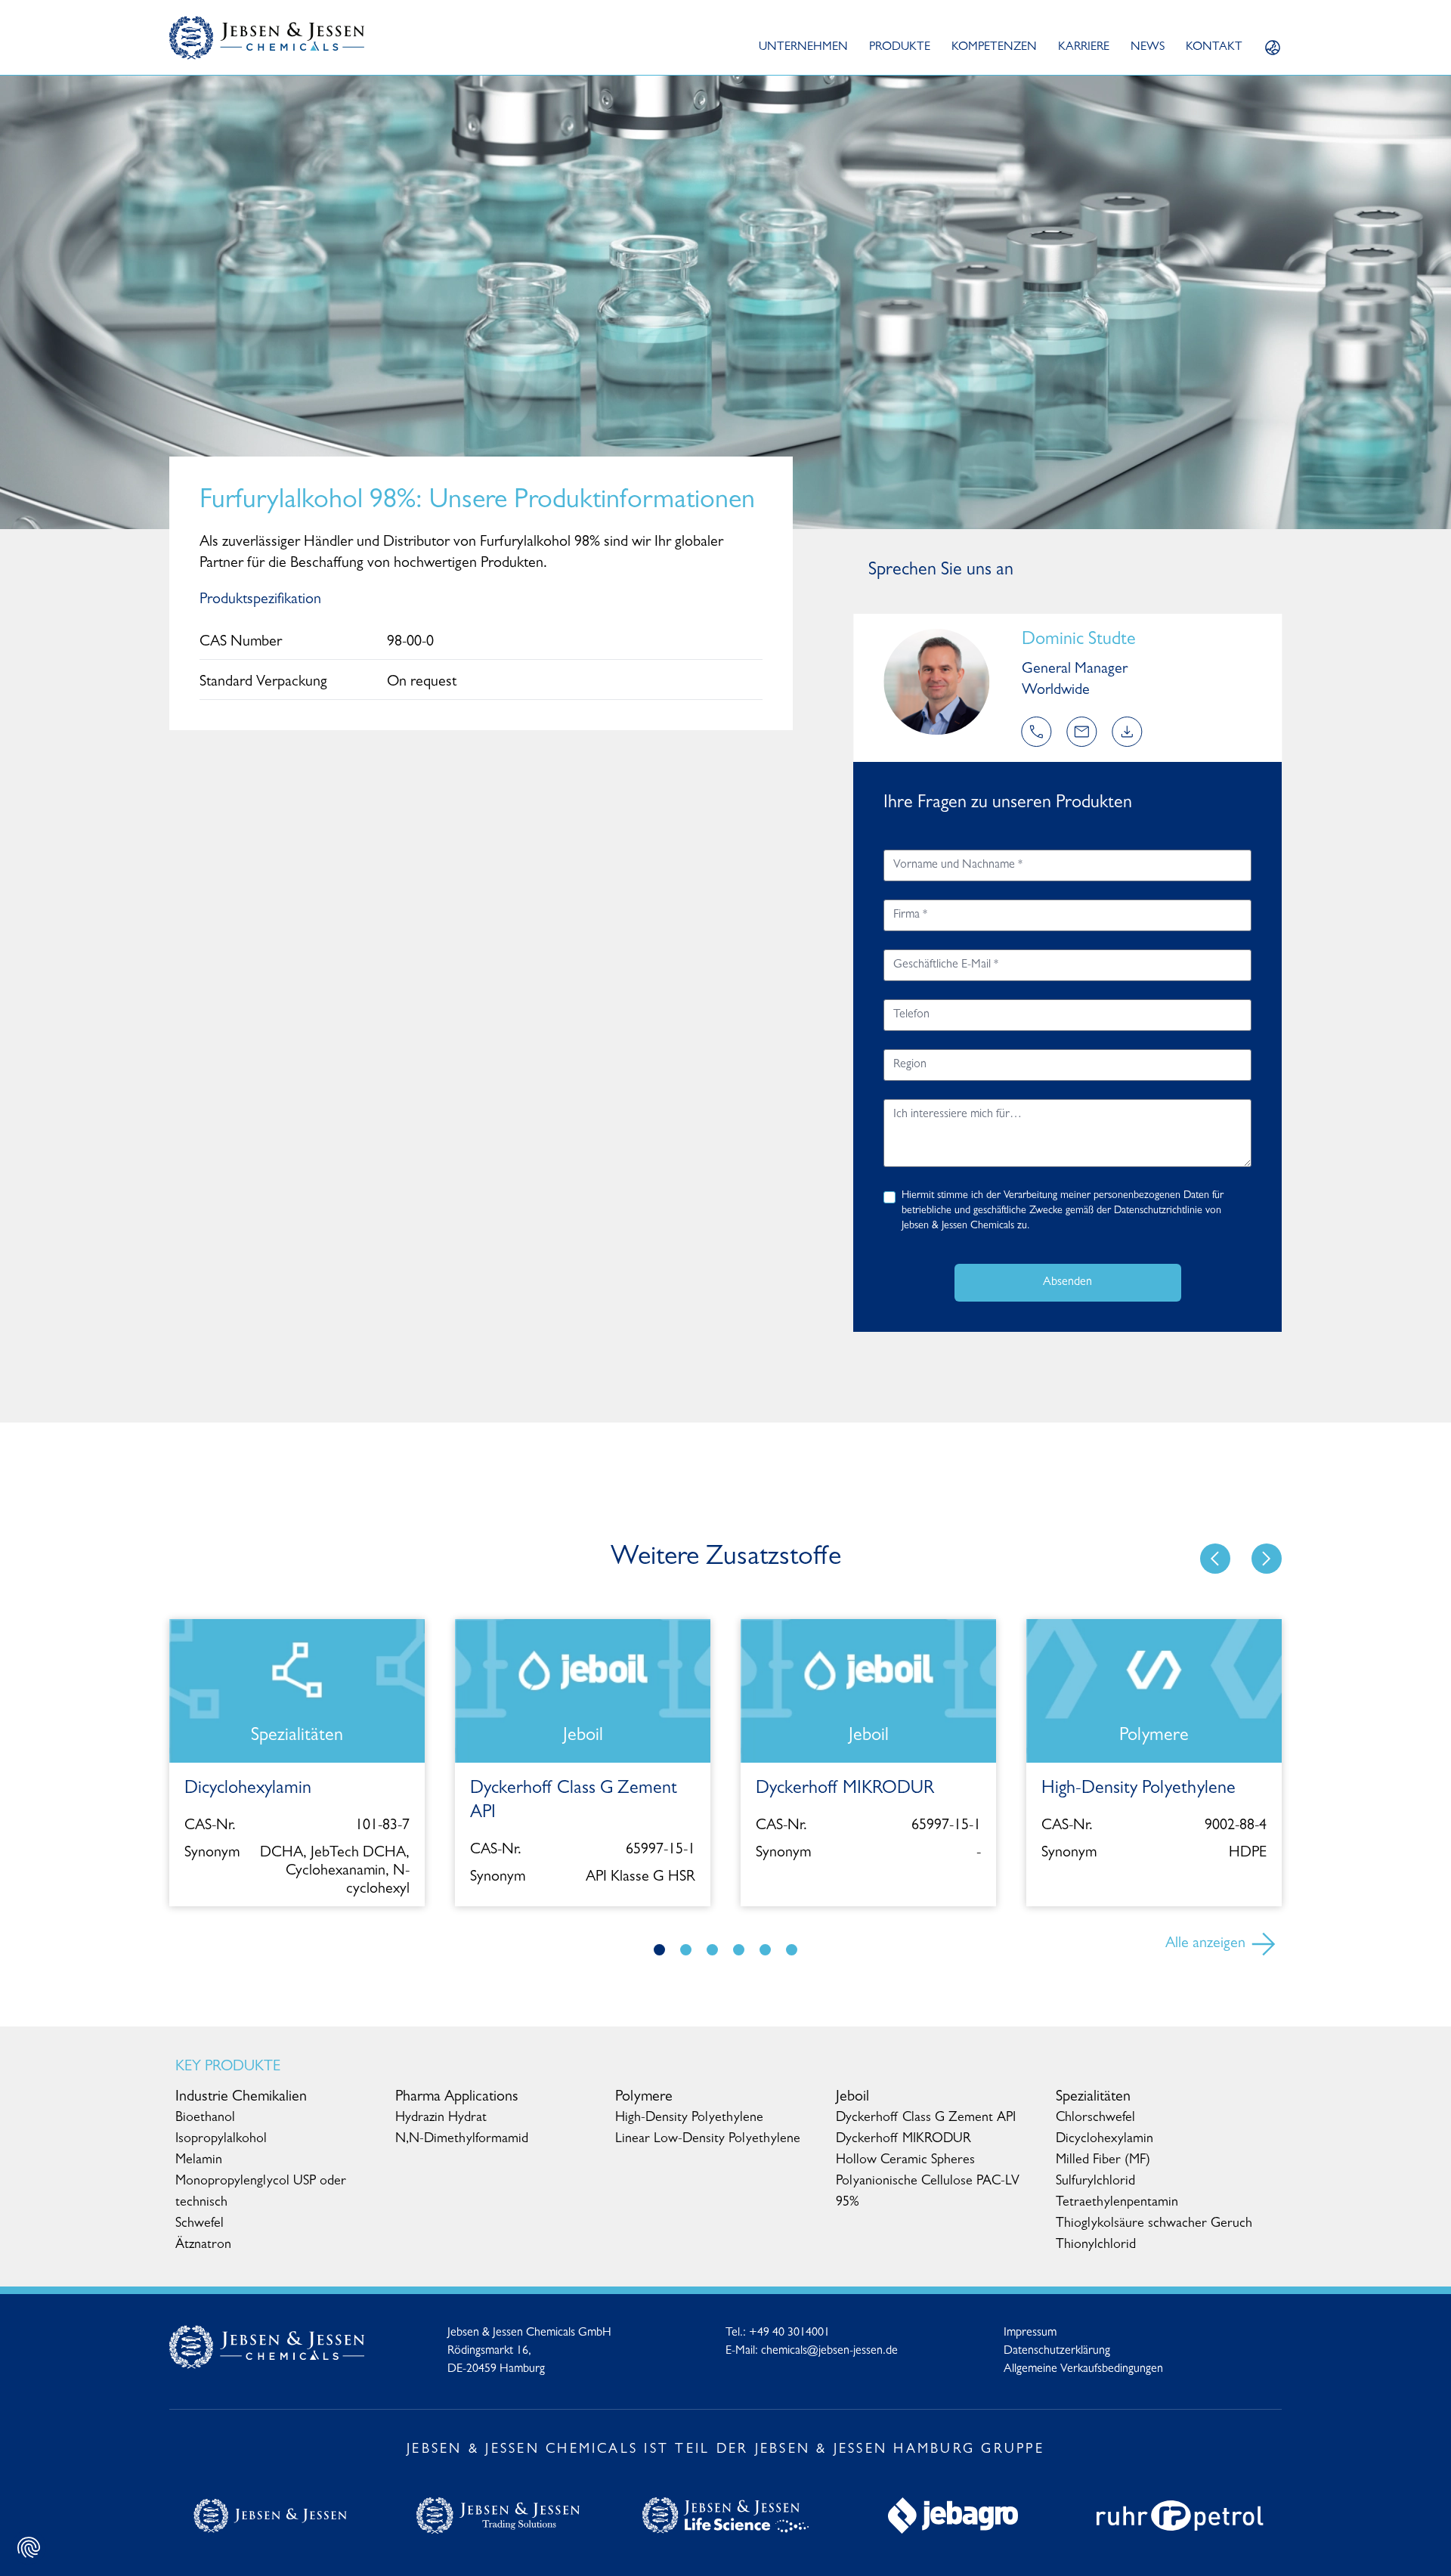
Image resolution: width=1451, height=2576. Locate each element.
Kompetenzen (994, 48)
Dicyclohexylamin (1104, 2140)
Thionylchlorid (1096, 2246)
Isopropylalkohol (221, 2140)
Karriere (1084, 48)
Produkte (900, 48)
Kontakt (1214, 48)
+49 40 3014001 (789, 2333)
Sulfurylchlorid (1095, 2182)
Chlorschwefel (1095, 2119)
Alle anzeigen (1205, 1944)
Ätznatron (203, 2246)
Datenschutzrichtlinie (1158, 1211)
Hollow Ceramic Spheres (905, 2161)
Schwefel (200, 2225)
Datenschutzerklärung (1057, 2352)
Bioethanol (205, 2119)
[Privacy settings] (29, 2547)
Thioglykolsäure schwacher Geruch (1154, 2225)
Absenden (1067, 1283)
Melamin (199, 2161)
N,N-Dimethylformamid (462, 2140)
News (1148, 48)
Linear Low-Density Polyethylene (708, 2140)
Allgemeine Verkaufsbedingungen (1083, 2370)
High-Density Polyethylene (689, 2119)
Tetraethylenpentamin (1117, 2203)
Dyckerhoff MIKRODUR (903, 2140)
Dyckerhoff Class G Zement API (926, 2119)
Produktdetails (868, 1895)
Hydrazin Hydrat (441, 2119)
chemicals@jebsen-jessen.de (829, 2352)
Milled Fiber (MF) (1103, 2161)
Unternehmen (803, 48)
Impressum (1030, 2333)
